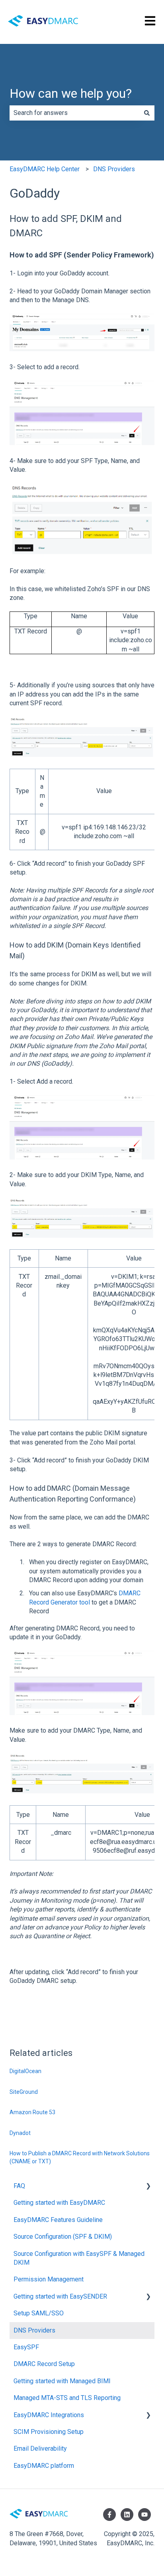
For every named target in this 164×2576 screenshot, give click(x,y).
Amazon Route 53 (32, 2112)
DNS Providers (114, 169)
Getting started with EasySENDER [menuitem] (60, 2296)
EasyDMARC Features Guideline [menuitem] (58, 2220)
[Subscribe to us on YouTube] (144, 2515)
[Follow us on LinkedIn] (127, 2515)
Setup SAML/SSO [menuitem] (39, 2313)
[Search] (147, 113)
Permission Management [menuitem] (49, 2279)
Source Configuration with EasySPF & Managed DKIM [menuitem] (79, 2258)
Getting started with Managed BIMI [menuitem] (62, 2381)
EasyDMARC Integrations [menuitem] (49, 2415)
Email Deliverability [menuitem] (40, 2448)
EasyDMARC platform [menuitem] (44, 2466)
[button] (148, 2187)
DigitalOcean (25, 2071)
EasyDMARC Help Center (45, 169)
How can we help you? (71, 93)
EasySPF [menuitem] (26, 2347)
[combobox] (74, 113)
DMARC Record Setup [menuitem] (44, 2364)
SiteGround (24, 2092)
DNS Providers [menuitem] (34, 2330)
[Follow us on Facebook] (109, 2515)
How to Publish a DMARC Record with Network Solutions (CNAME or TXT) (80, 2157)
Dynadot (20, 2133)
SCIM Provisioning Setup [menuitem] (49, 2432)
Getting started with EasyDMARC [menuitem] (59, 2203)
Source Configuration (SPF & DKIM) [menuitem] (63, 2237)
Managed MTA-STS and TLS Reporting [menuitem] (67, 2398)
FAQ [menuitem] (19, 2186)
